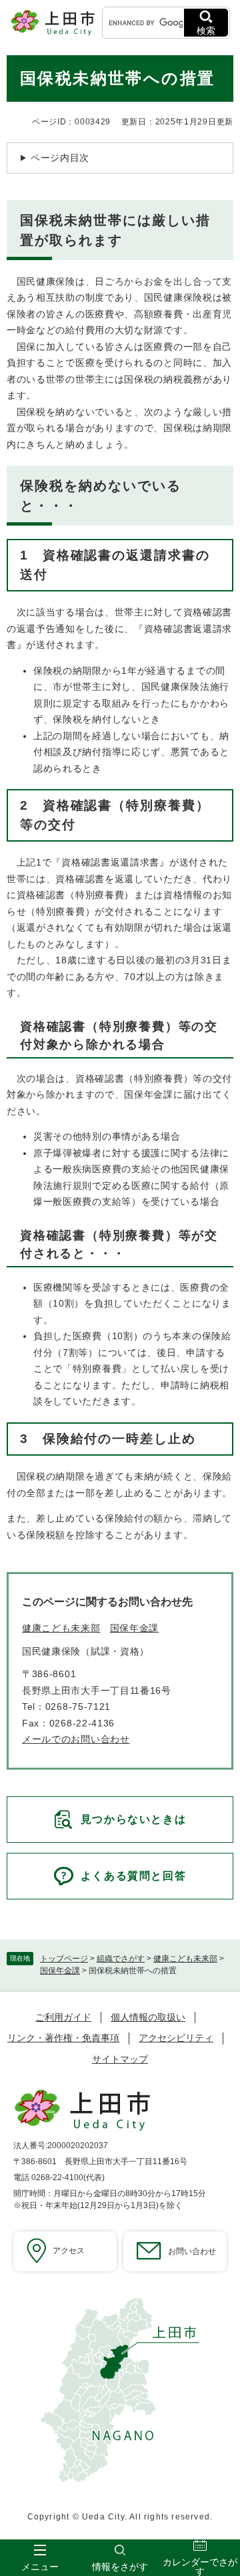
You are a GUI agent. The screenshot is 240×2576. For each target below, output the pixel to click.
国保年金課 (60, 1971)
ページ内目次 (60, 158)
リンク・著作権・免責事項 (63, 2038)
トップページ (64, 1959)
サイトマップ (120, 2059)
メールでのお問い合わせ (76, 1739)
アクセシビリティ (176, 2038)
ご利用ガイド (63, 2017)
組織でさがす (121, 1959)
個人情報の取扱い (148, 2017)
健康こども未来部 (185, 1959)
